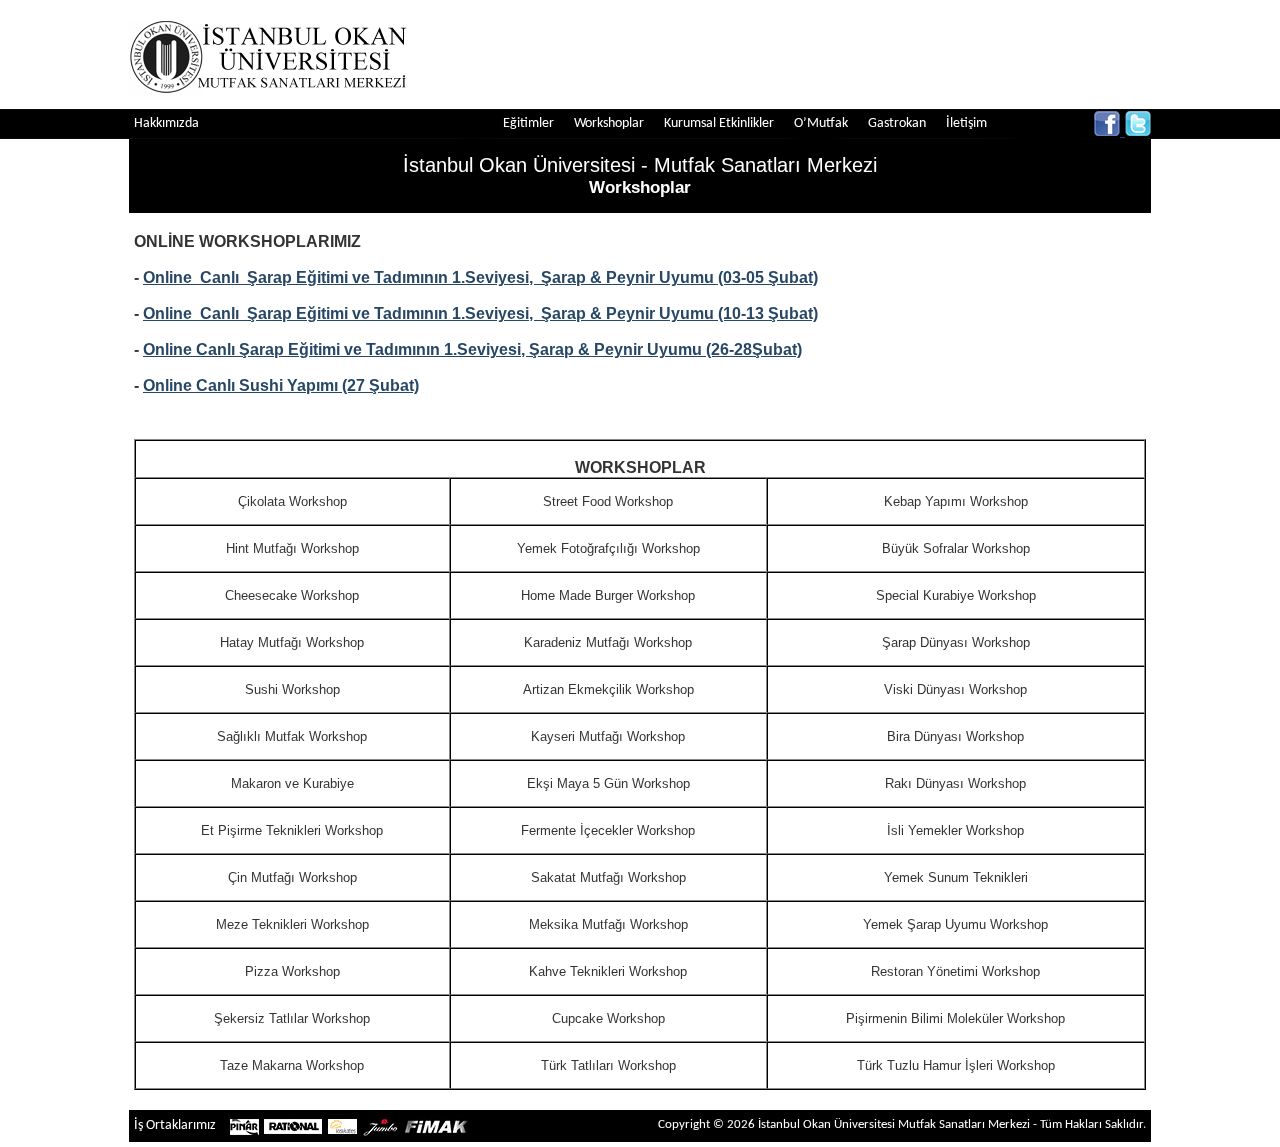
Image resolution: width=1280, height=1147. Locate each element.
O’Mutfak (821, 123)
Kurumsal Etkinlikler (719, 123)
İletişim (966, 123)
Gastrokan (897, 123)
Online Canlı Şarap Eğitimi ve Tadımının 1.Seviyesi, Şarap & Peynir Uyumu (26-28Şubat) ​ (472, 349)
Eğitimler (528, 123)
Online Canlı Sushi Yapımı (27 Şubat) (281, 385)
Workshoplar (609, 123)
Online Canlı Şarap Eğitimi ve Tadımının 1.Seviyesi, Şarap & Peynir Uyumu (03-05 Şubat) (480, 277)
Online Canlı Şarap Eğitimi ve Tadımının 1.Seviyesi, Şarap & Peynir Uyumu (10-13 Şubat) (480, 313)
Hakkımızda (166, 123)
